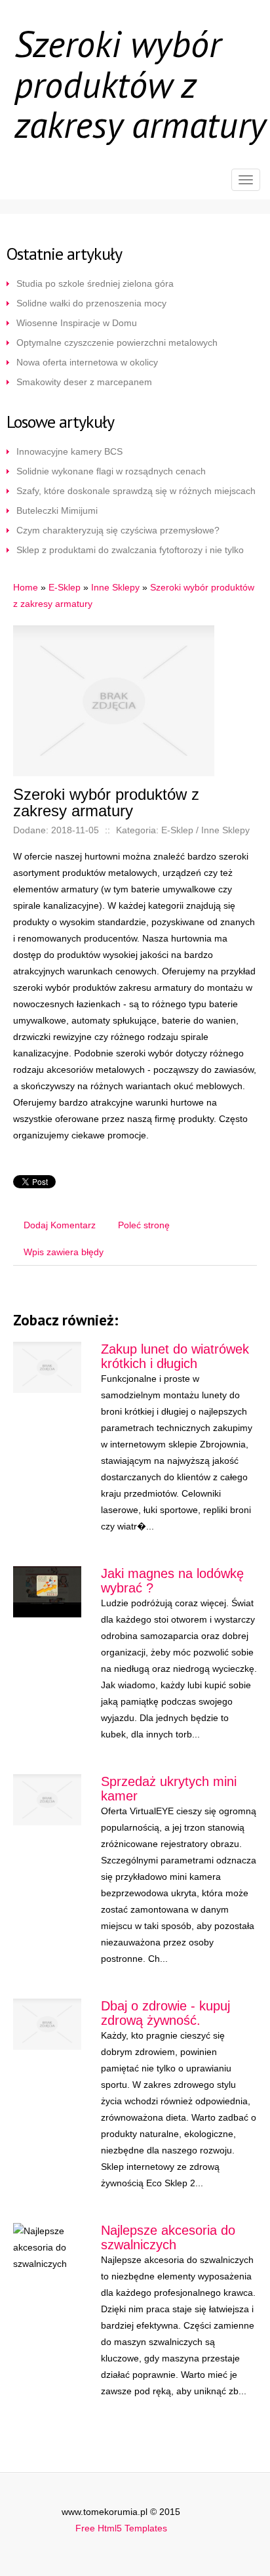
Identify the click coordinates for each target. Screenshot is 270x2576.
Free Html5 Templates (121, 2528)
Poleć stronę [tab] (144, 1225)
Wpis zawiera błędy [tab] (64, 1252)
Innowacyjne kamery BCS (69, 451)
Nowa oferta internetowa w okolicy (87, 362)
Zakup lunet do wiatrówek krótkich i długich (175, 1356)
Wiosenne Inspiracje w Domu (77, 323)
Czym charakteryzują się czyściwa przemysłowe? (118, 530)
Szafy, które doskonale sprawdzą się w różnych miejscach (136, 491)
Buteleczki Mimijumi (57, 510)
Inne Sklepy (115, 587)
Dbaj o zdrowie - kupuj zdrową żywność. (165, 2013)
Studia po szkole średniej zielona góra (95, 283)
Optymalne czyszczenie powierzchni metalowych (117, 343)
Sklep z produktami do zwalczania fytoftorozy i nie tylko (130, 550)
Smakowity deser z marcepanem (84, 382)
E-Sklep (65, 587)
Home (26, 587)
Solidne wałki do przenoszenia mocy (91, 303)
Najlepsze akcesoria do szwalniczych (168, 2237)
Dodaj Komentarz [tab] (60, 1225)
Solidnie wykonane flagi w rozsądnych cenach (111, 471)
